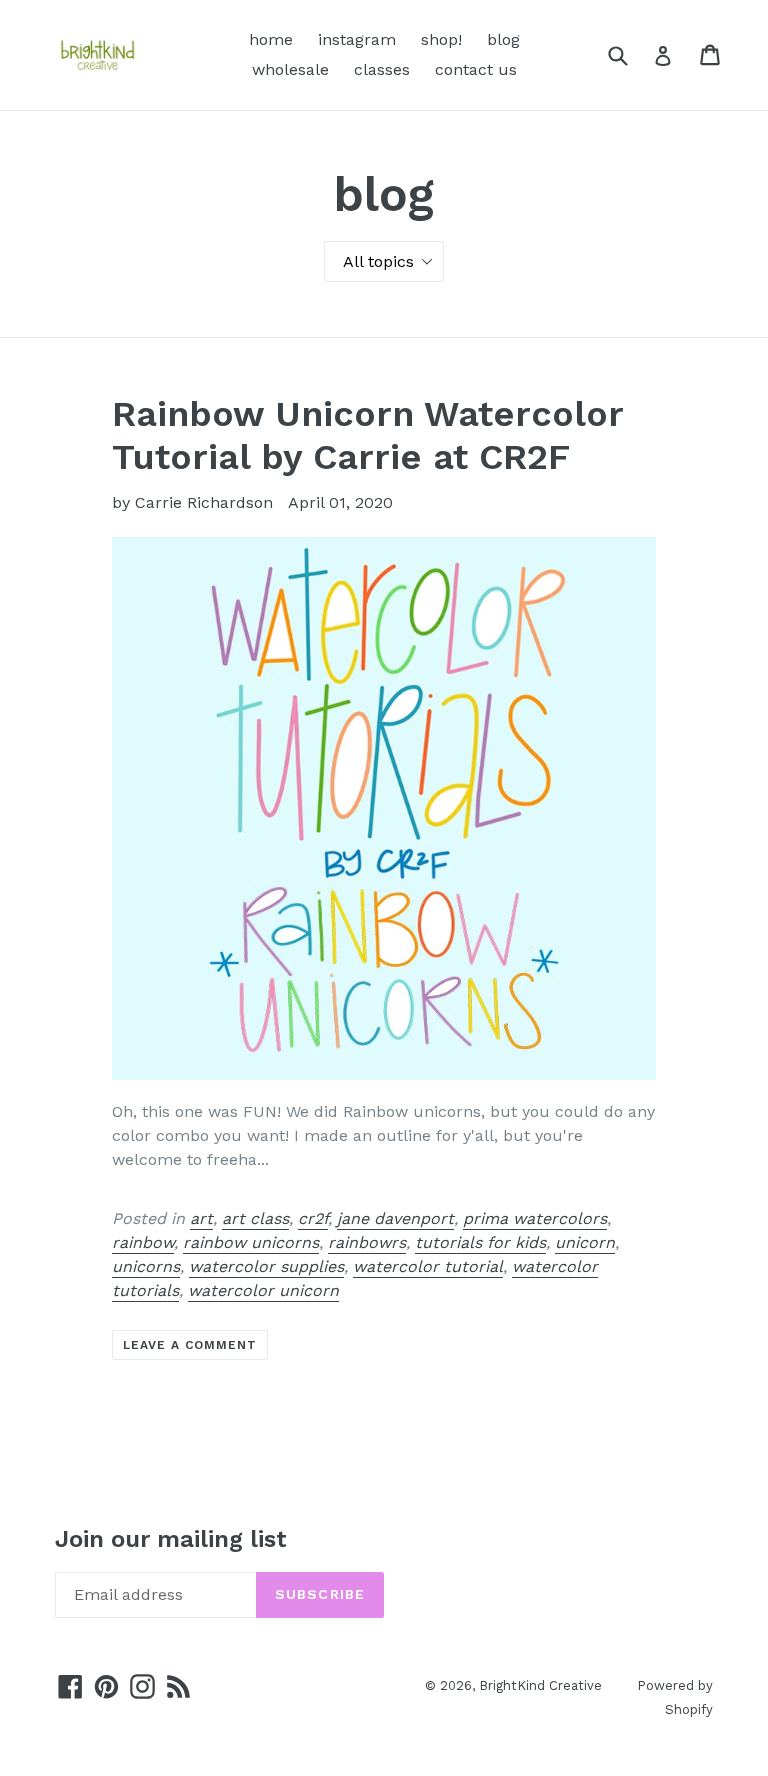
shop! (441, 39)
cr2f (313, 1218)
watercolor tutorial (428, 1266)
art (201, 1218)
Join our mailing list (171, 1539)
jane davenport (395, 1218)
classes (382, 69)
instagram (357, 39)
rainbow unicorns (251, 1242)
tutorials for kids (480, 1242)
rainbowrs (367, 1242)
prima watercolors (535, 1218)
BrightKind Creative (540, 1685)
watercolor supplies (266, 1266)
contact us (476, 69)
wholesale (290, 69)
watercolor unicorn (263, 1290)
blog (503, 39)
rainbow (143, 1242)
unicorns (146, 1266)
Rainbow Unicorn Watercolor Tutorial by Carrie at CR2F (367, 435)
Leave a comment (189, 1345)
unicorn (585, 1242)
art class (255, 1218)
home (271, 39)
